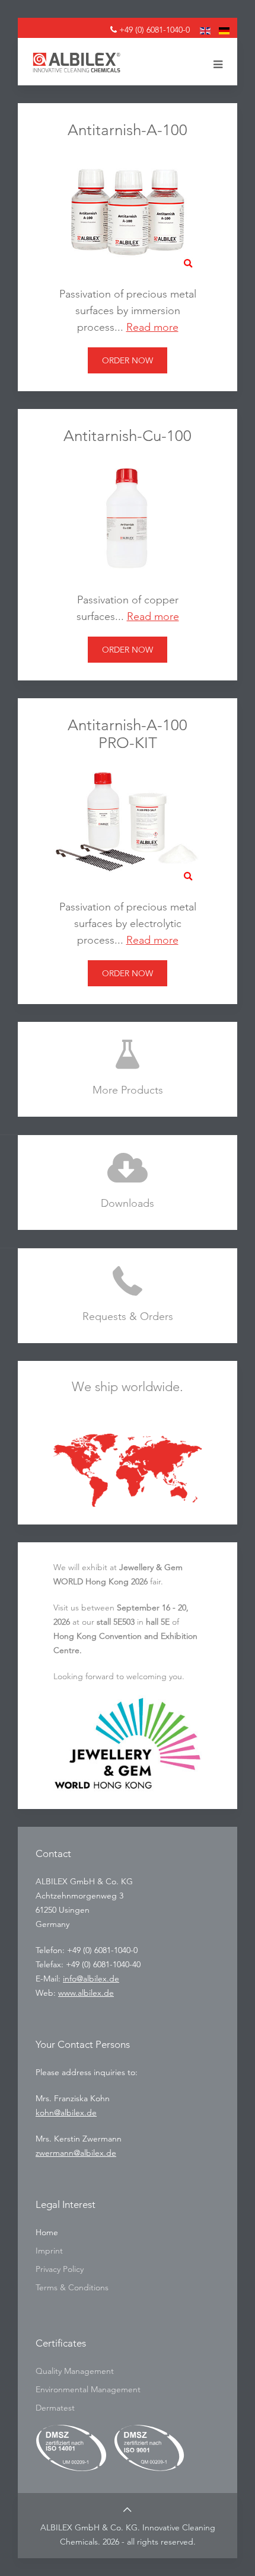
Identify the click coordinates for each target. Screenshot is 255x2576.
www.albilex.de (86, 1993)
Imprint (49, 2251)
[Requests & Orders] (128, 1296)
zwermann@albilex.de (76, 2153)
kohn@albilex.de (66, 2112)
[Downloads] (128, 1182)
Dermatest (55, 2408)
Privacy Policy (60, 2269)
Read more (152, 327)
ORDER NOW (128, 360)
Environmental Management (88, 2389)
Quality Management (75, 2371)
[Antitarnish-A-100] (128, 211)
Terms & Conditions (72, 2287)
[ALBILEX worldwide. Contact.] (128, 1470)
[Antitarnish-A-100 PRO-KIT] (128, 824)
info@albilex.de (91, 1979)
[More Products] (128, 1069)
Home (47, 2232)
